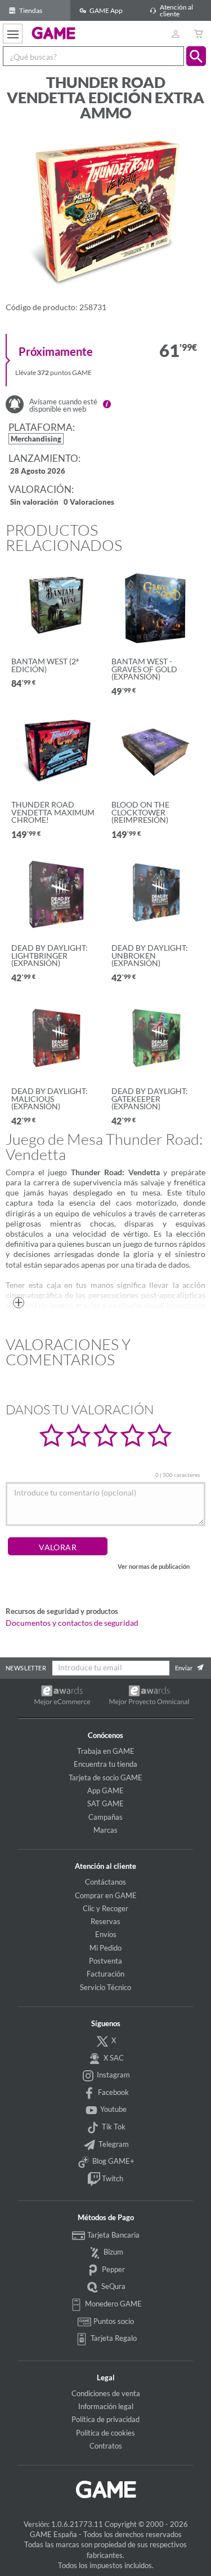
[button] (196, 56)
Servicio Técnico (105, 1987)
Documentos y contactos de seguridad (72, 1623)
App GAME (105, 1790)
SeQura (113, 2286)
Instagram (113, 2075)
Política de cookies (105, 2433)
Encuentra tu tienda (105, 1764)
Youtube (113, 2109)
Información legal (106, 2406)
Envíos (106, 1934)
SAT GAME (105, 1803)
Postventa (105, 1961)
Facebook (113, 2092)
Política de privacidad (105, 2419)
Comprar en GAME (106, 1895)
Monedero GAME (113, 2304)
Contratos (106, 2446)
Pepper (113, 2269)
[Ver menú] (13, 34)
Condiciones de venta (106, 2393)
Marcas (105, 1830)
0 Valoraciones (89, 503)
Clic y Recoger (105, 1908)
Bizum (113, 2252)
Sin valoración (34, 503)
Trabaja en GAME (106, 1751)
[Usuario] (175, 34)
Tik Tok (113, 2127)
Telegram (113, 2144)
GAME (54, 33)
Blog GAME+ (113, 2161)
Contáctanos (105, 1882)
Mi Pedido (105, 1948)
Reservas (105, 1921)
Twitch (112, 2178)
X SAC (113, 2058)
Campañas (105, 1817)
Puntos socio (113, 2321)
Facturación (105, 1974)
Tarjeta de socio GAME (105, 1777)
